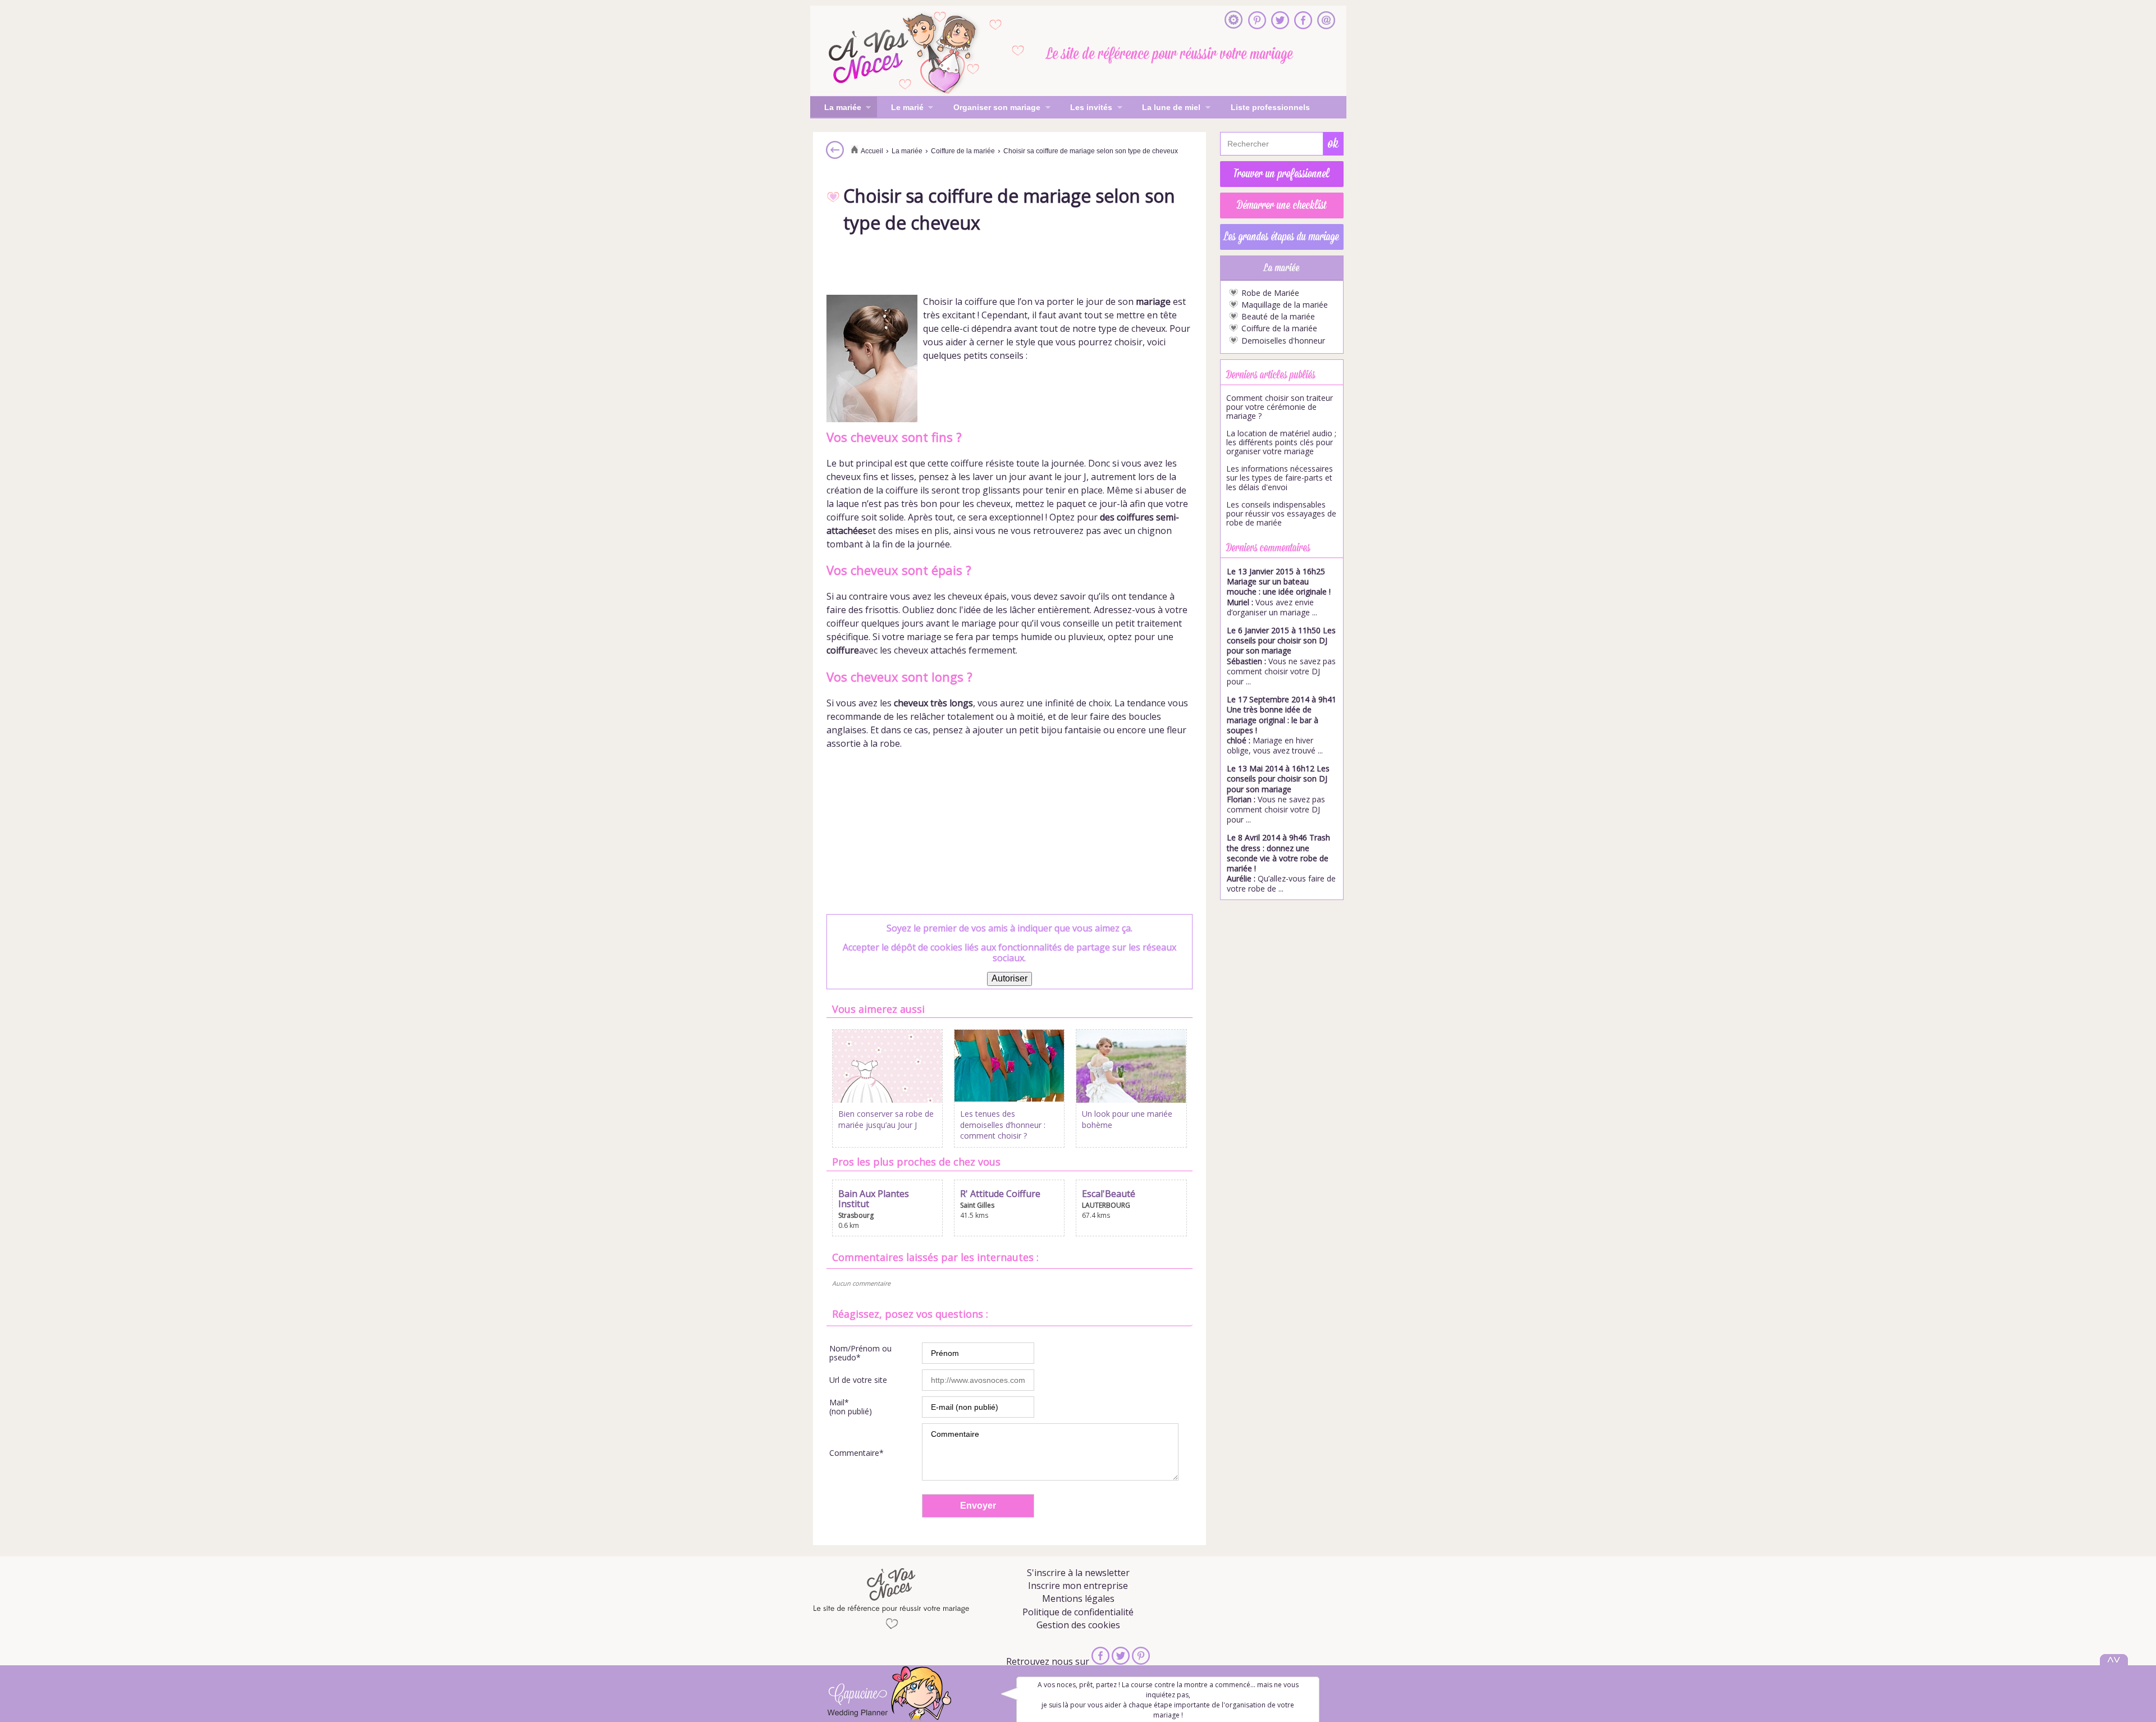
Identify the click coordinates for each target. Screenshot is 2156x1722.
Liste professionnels (1270, 107)
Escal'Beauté (1109, 1194)
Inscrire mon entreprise (1078, 1586)
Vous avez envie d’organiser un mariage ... (1279, 592)
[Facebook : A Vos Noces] (1303, 21)
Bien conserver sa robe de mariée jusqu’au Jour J (886, 1119)
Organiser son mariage (990, 108)
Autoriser (1010, 978)
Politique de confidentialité (1078, 1612)
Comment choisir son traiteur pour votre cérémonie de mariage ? (1280, 407)
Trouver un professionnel (1282, 174)
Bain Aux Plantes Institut (874, 1199)
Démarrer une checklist (1282, 205)
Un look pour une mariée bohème (1127, 1119)
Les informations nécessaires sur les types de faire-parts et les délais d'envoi (1280, 478)
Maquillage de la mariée (1285, 305)
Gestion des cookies (1078, 1625)
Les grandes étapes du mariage (1282, 237)
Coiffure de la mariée (1279, 328)
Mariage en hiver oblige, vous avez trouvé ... (1282, 725)
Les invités (1084, 108)
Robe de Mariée (1270, 293)
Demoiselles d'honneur (1283, 341)
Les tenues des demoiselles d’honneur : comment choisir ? (1003, 1125)
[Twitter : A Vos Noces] (1280, 21)
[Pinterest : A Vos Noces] (1257, 21)
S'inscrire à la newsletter (1078, 1573)
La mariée (836, 108)
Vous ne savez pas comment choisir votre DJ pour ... (1281, 656)
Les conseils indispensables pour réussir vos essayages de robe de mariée (1281, 514)
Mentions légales (1078, 1598)
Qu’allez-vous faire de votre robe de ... (1281, 863)
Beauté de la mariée (1278, 317)
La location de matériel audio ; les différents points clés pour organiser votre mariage (1281, 442)
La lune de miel (1164, 108)
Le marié (900, 108)
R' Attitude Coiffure (1000, 1194)
